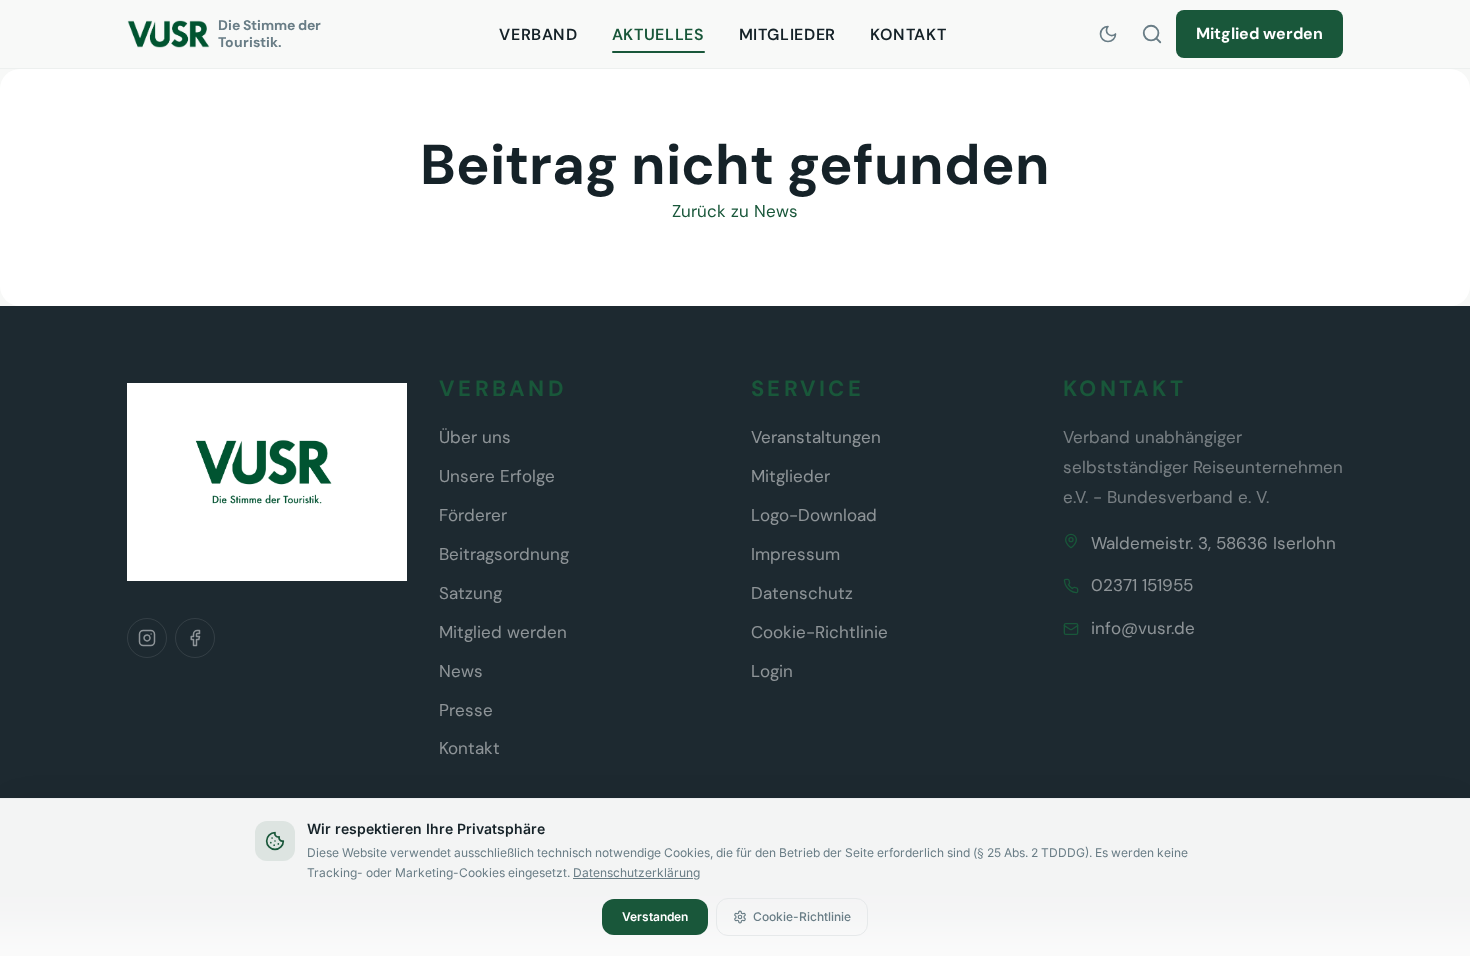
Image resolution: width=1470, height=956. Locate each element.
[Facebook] (195, 638)
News (461, 671)
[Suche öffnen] (1152, 34)
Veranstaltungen (816, 437)
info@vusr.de (1143, 628)
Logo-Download (814, 515)
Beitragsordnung (504, 554)
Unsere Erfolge (497, 476)
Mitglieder (787, 34)
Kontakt (908, 34)
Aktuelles (658, 34)
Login (772, 671)
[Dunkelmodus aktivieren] (1108, 34)
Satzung (470, 593)
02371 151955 (1142, 585)
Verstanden (655, 916)
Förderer (473, 515)
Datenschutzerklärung (636, 872)
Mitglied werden (1259, 33)
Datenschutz (802, 593)
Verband (538, 34)
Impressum (795, 554)
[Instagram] (147, 638)
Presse (466, 710)
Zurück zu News (735, 211)
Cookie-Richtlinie (819, 632)
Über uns (475, 437)
